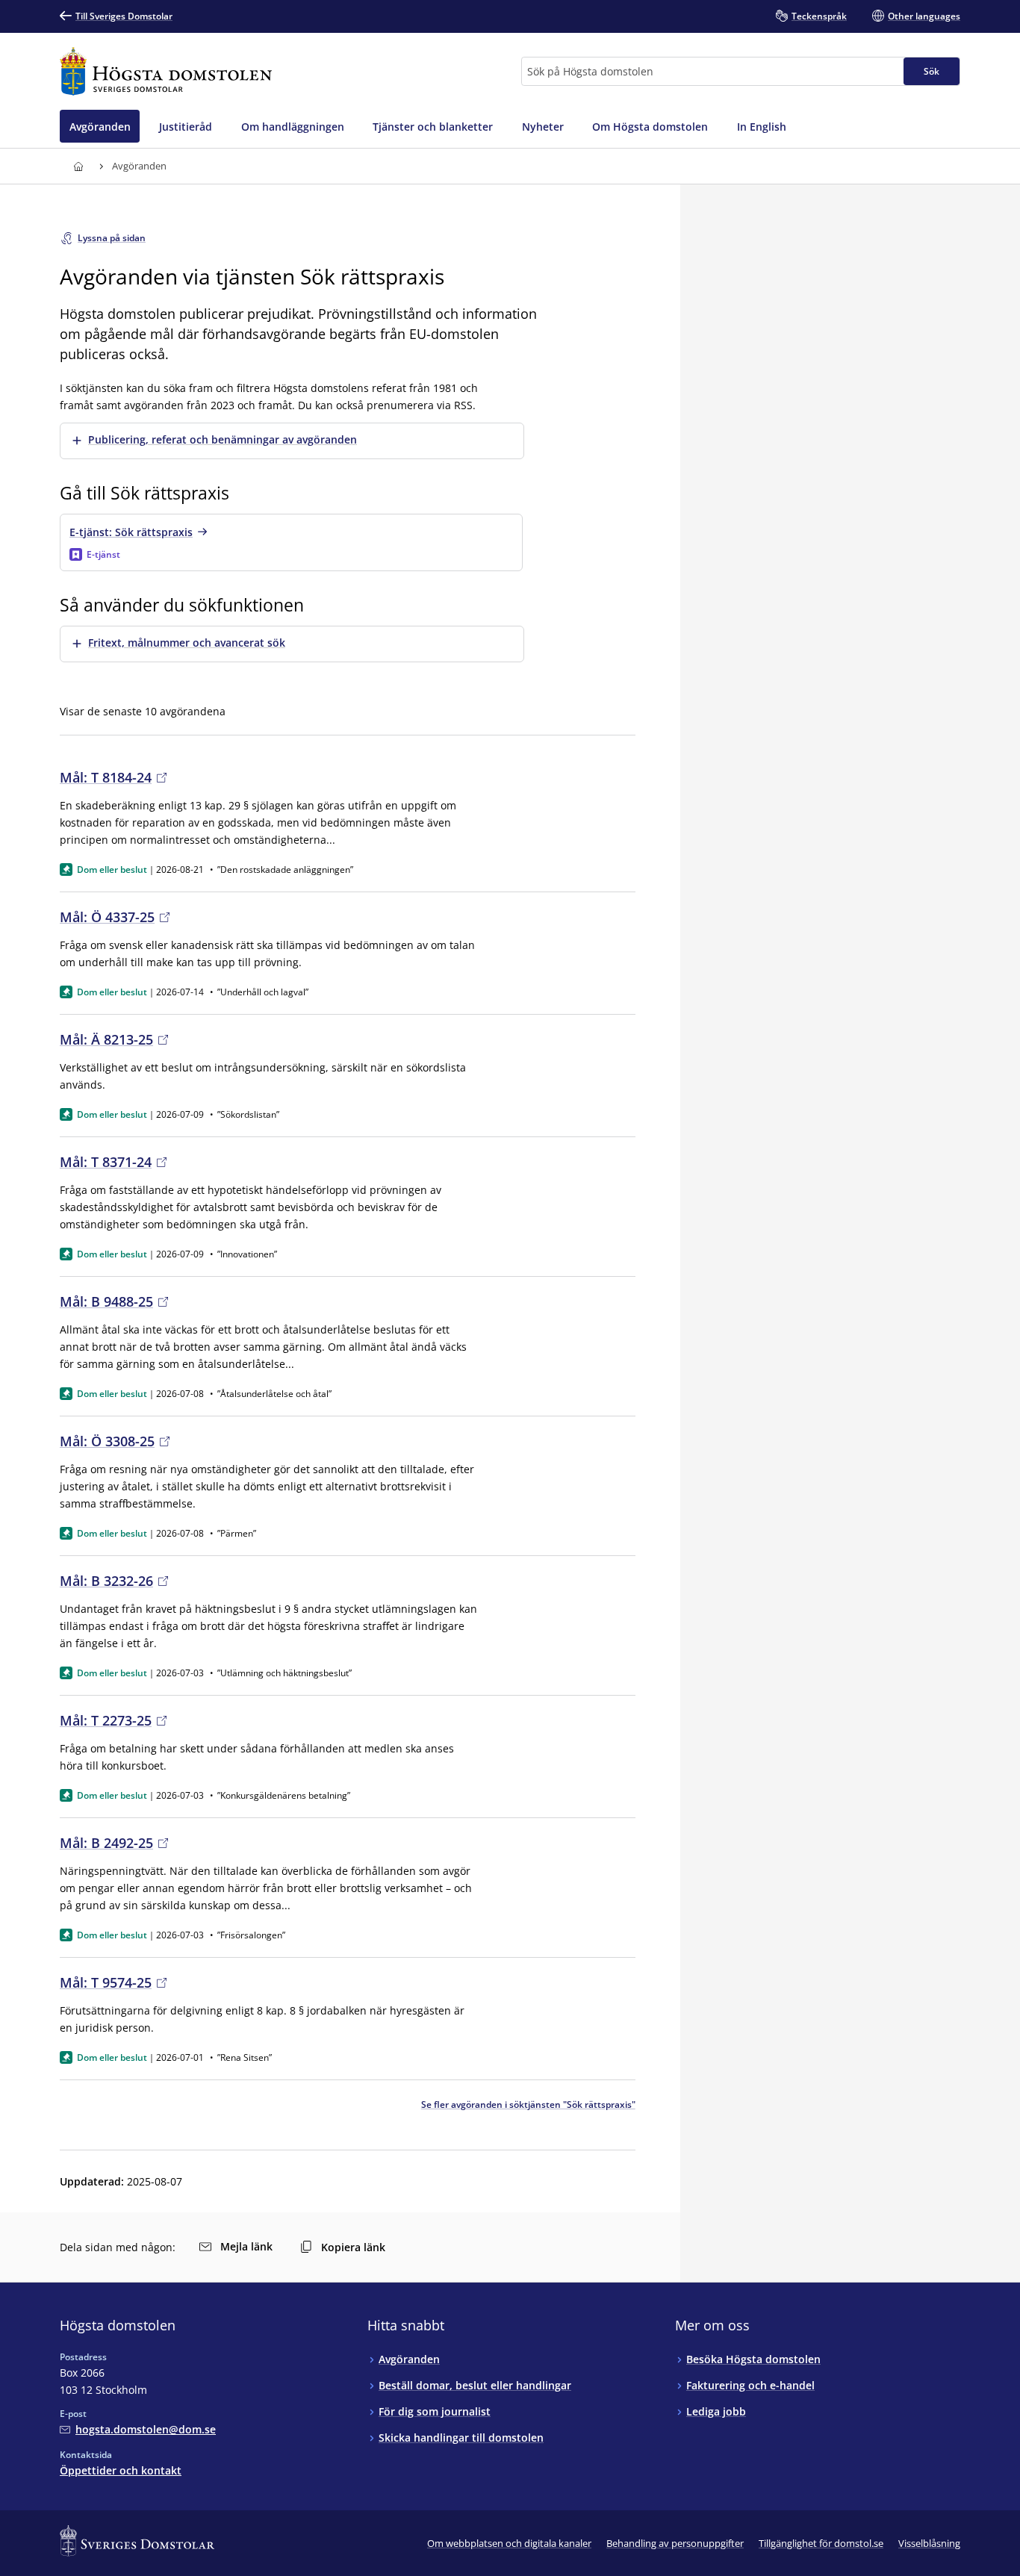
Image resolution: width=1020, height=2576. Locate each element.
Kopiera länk (353, 2247)
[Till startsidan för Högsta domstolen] (166, 71)
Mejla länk (246, 2246)
